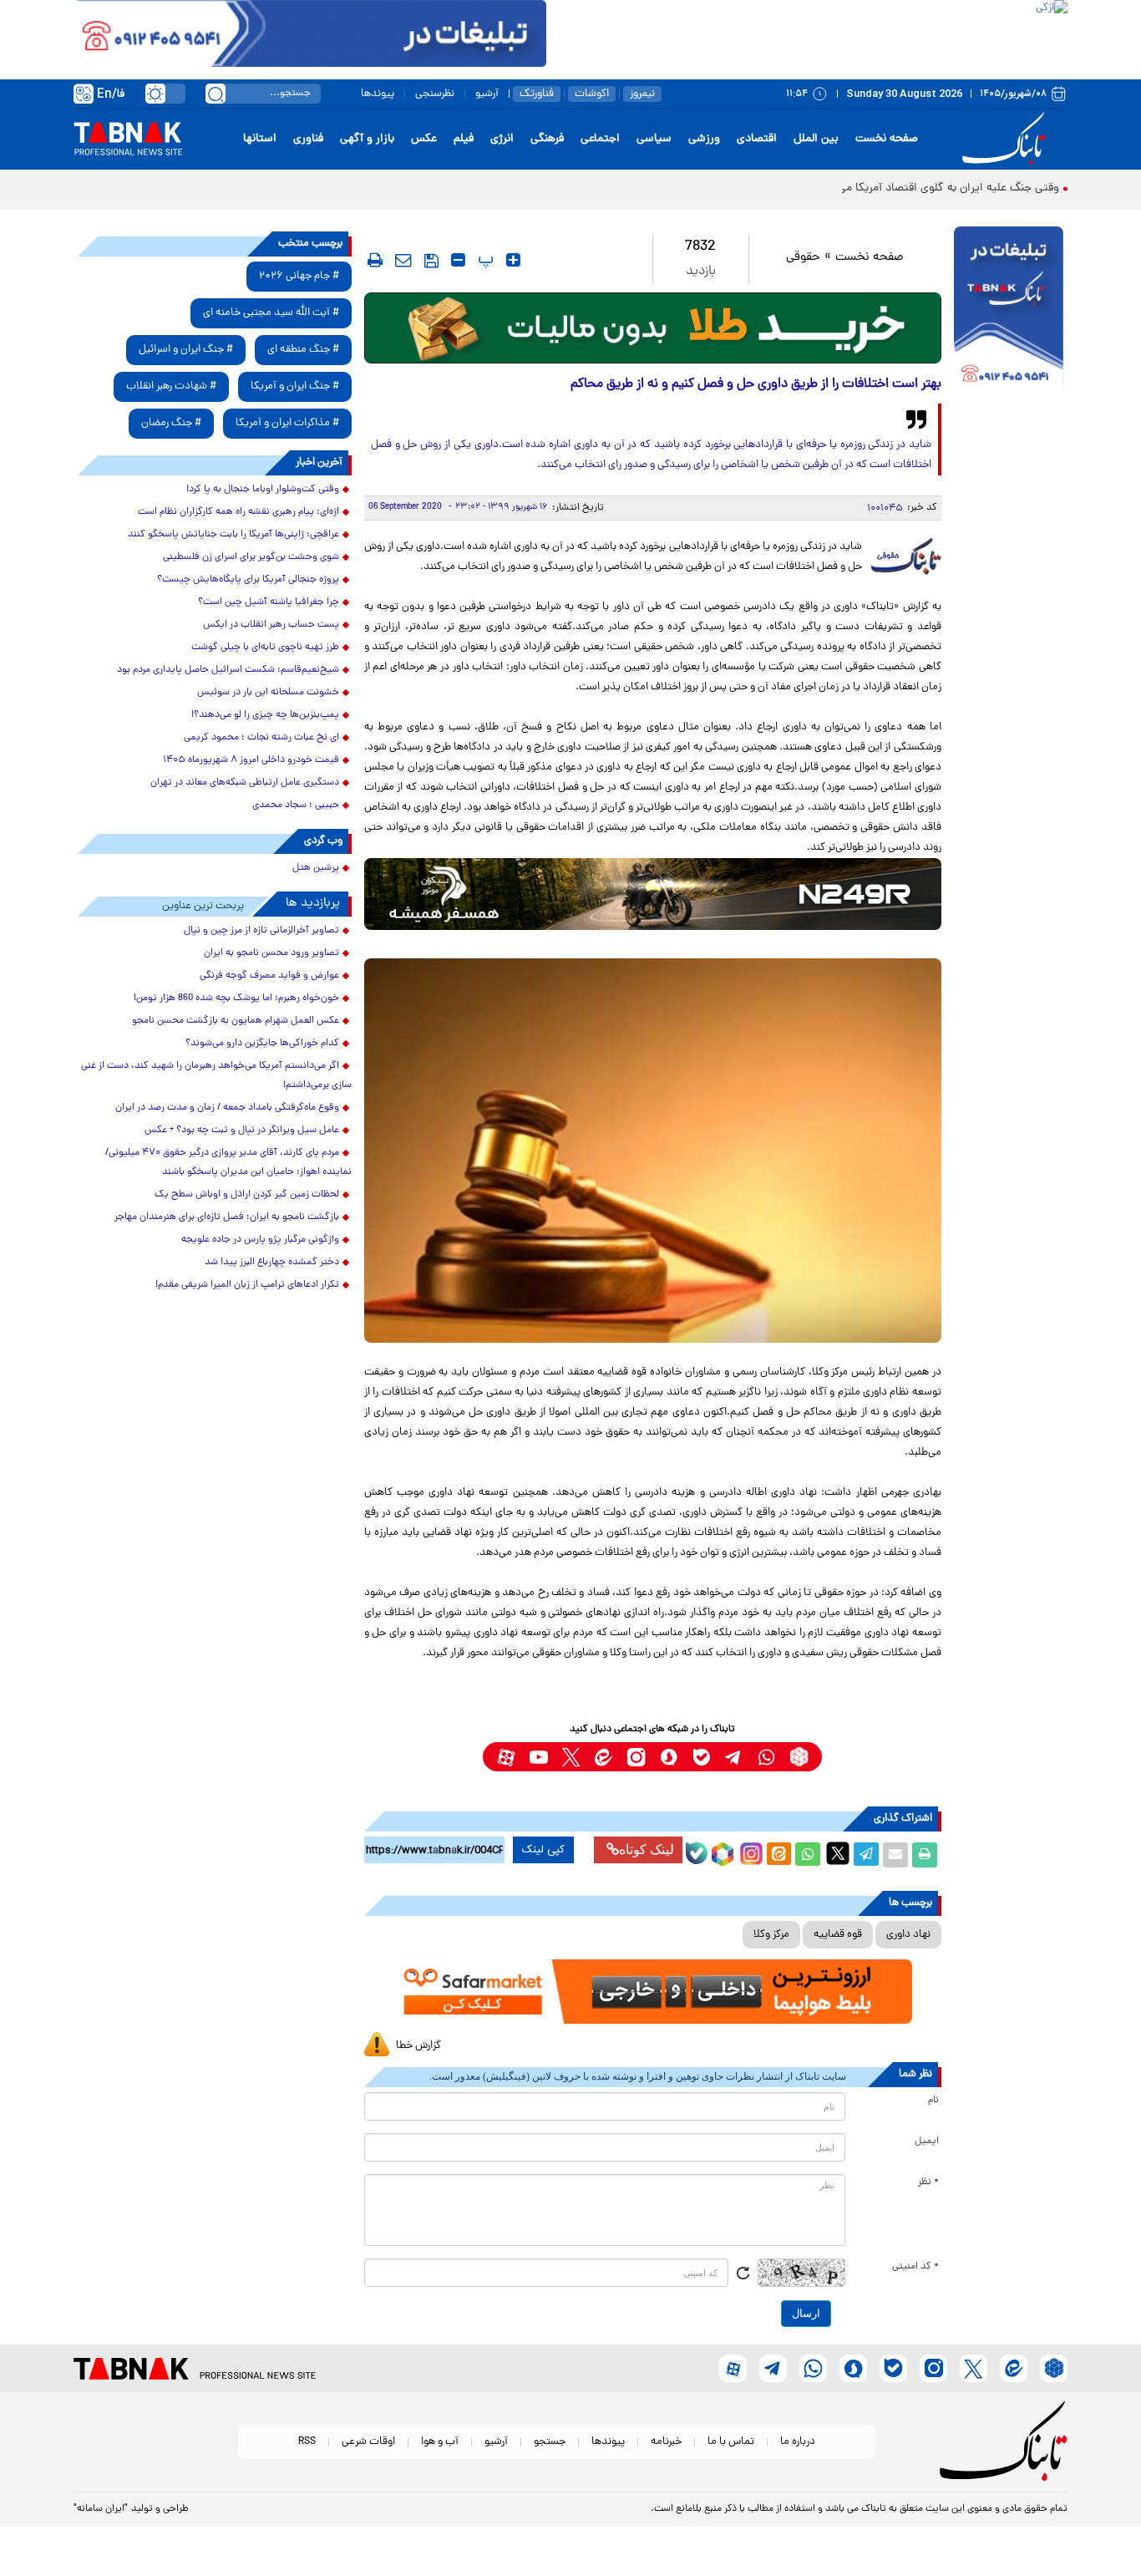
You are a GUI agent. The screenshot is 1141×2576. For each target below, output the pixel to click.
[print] (375, 260)
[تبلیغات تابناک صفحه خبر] (1009, 311)
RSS (307, 2442)
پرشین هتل (316, 868)
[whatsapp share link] (808, 1855)
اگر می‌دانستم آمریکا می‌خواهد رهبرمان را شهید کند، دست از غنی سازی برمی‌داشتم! (216, 1076)
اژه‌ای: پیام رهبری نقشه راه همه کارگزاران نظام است (238, 512)
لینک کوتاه (647, 1849)
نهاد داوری (908, 1935)
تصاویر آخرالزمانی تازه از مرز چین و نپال (261, 931)
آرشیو (487, 94)
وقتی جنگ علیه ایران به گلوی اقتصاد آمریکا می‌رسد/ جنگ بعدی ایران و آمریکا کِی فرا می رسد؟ (838, 188)
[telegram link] (734, 1757)
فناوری (308, 139)
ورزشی (704, 139)
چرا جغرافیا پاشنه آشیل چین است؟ (269, 602)
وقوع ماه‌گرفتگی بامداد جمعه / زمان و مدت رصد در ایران (227, 1108)
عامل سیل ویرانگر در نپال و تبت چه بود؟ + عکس (242, 1130)
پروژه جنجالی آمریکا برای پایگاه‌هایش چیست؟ (248, 580)
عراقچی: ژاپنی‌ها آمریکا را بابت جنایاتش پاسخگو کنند (233, 535)
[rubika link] (799, 1757)
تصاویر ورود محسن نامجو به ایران (271, 953)
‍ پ (484, 260)
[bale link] (701, 1757)
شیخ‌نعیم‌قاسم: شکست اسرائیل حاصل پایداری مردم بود (228, 670)
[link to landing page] (1007, 139)
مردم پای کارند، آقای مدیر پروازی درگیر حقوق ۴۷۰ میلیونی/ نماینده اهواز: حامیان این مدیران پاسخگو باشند (228, 1163)
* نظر (928, 2182)
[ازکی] (807, 33)
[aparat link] (506, 1757)
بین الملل (816, 139)
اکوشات (592, 94)
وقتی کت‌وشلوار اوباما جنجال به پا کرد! (263, 490)
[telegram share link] (866, 1855)
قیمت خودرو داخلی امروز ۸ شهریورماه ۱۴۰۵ (251, 760)
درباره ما (798, 2442)
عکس (424, 139)
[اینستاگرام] (749, 1852)
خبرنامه (666, 2442)
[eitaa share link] (778, 1855)
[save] (431, 261)
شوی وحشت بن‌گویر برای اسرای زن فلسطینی (251, 557)
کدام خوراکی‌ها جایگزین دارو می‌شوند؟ (262, 1044)
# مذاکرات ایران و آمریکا (287, 423)
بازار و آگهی (367, 139)
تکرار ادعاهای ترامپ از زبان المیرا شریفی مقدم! (247, 1285)
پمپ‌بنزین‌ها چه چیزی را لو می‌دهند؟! (265, 715)
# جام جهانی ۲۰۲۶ (299, 276)
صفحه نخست (887, 139)
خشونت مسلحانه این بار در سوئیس (268, 693)
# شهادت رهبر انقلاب (171, 386)
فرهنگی (547, 139)
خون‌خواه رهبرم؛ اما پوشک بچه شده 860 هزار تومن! (236, 998)
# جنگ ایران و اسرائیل (186, 350)
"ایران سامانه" (101, 2509)
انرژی (502, 139)
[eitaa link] (603, 1757)
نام (933, 2101)
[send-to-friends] (403, 260)
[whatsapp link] (766, 1757)
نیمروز (642, 94)
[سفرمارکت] (652, 1992)
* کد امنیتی (915, 2267)
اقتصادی (757, 139)
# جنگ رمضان (171, 423)
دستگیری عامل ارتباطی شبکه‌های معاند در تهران (245, 783)
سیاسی (654, 139)
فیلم (464, 139)
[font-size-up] (513, 260)
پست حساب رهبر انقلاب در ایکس (271, 625)
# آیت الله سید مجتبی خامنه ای (271, 313)
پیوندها (378, 94)
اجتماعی (600, 139)
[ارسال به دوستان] (895, 1855)
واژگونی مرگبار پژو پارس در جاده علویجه (260, 1240)
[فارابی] (653, 328)
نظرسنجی (435, 94)
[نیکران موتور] (653, 894)
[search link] (216, 94)
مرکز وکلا (771, 1935)
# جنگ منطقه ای (303, 350)
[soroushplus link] (669, 1757)
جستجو (550, 2442)
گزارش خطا (418, 2046)
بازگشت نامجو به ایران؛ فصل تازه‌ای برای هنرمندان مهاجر (227, 1217)
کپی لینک (543, 1850)
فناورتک (537, 94)
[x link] (571, 1757)
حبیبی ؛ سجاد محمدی (296, 805)
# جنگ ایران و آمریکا (295, 386)
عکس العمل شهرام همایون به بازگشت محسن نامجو (236, 1021)
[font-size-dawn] (458, 260)
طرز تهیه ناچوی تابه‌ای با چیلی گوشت (265, 648)
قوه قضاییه (838, 1935)
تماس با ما (731, 2442)
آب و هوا (440, 2442)
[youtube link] (538, 1757)
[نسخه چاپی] (925, 1855)
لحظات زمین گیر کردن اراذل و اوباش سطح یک (247, 1195)
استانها (260, 139)
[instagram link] (636, 1757)
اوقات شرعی (368, 2442)
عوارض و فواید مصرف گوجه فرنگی (269, 976)
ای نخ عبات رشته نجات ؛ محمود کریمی (261, 738)
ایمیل (927, 2142)
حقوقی (803, 258)
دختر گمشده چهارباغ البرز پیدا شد (272, 1263)
